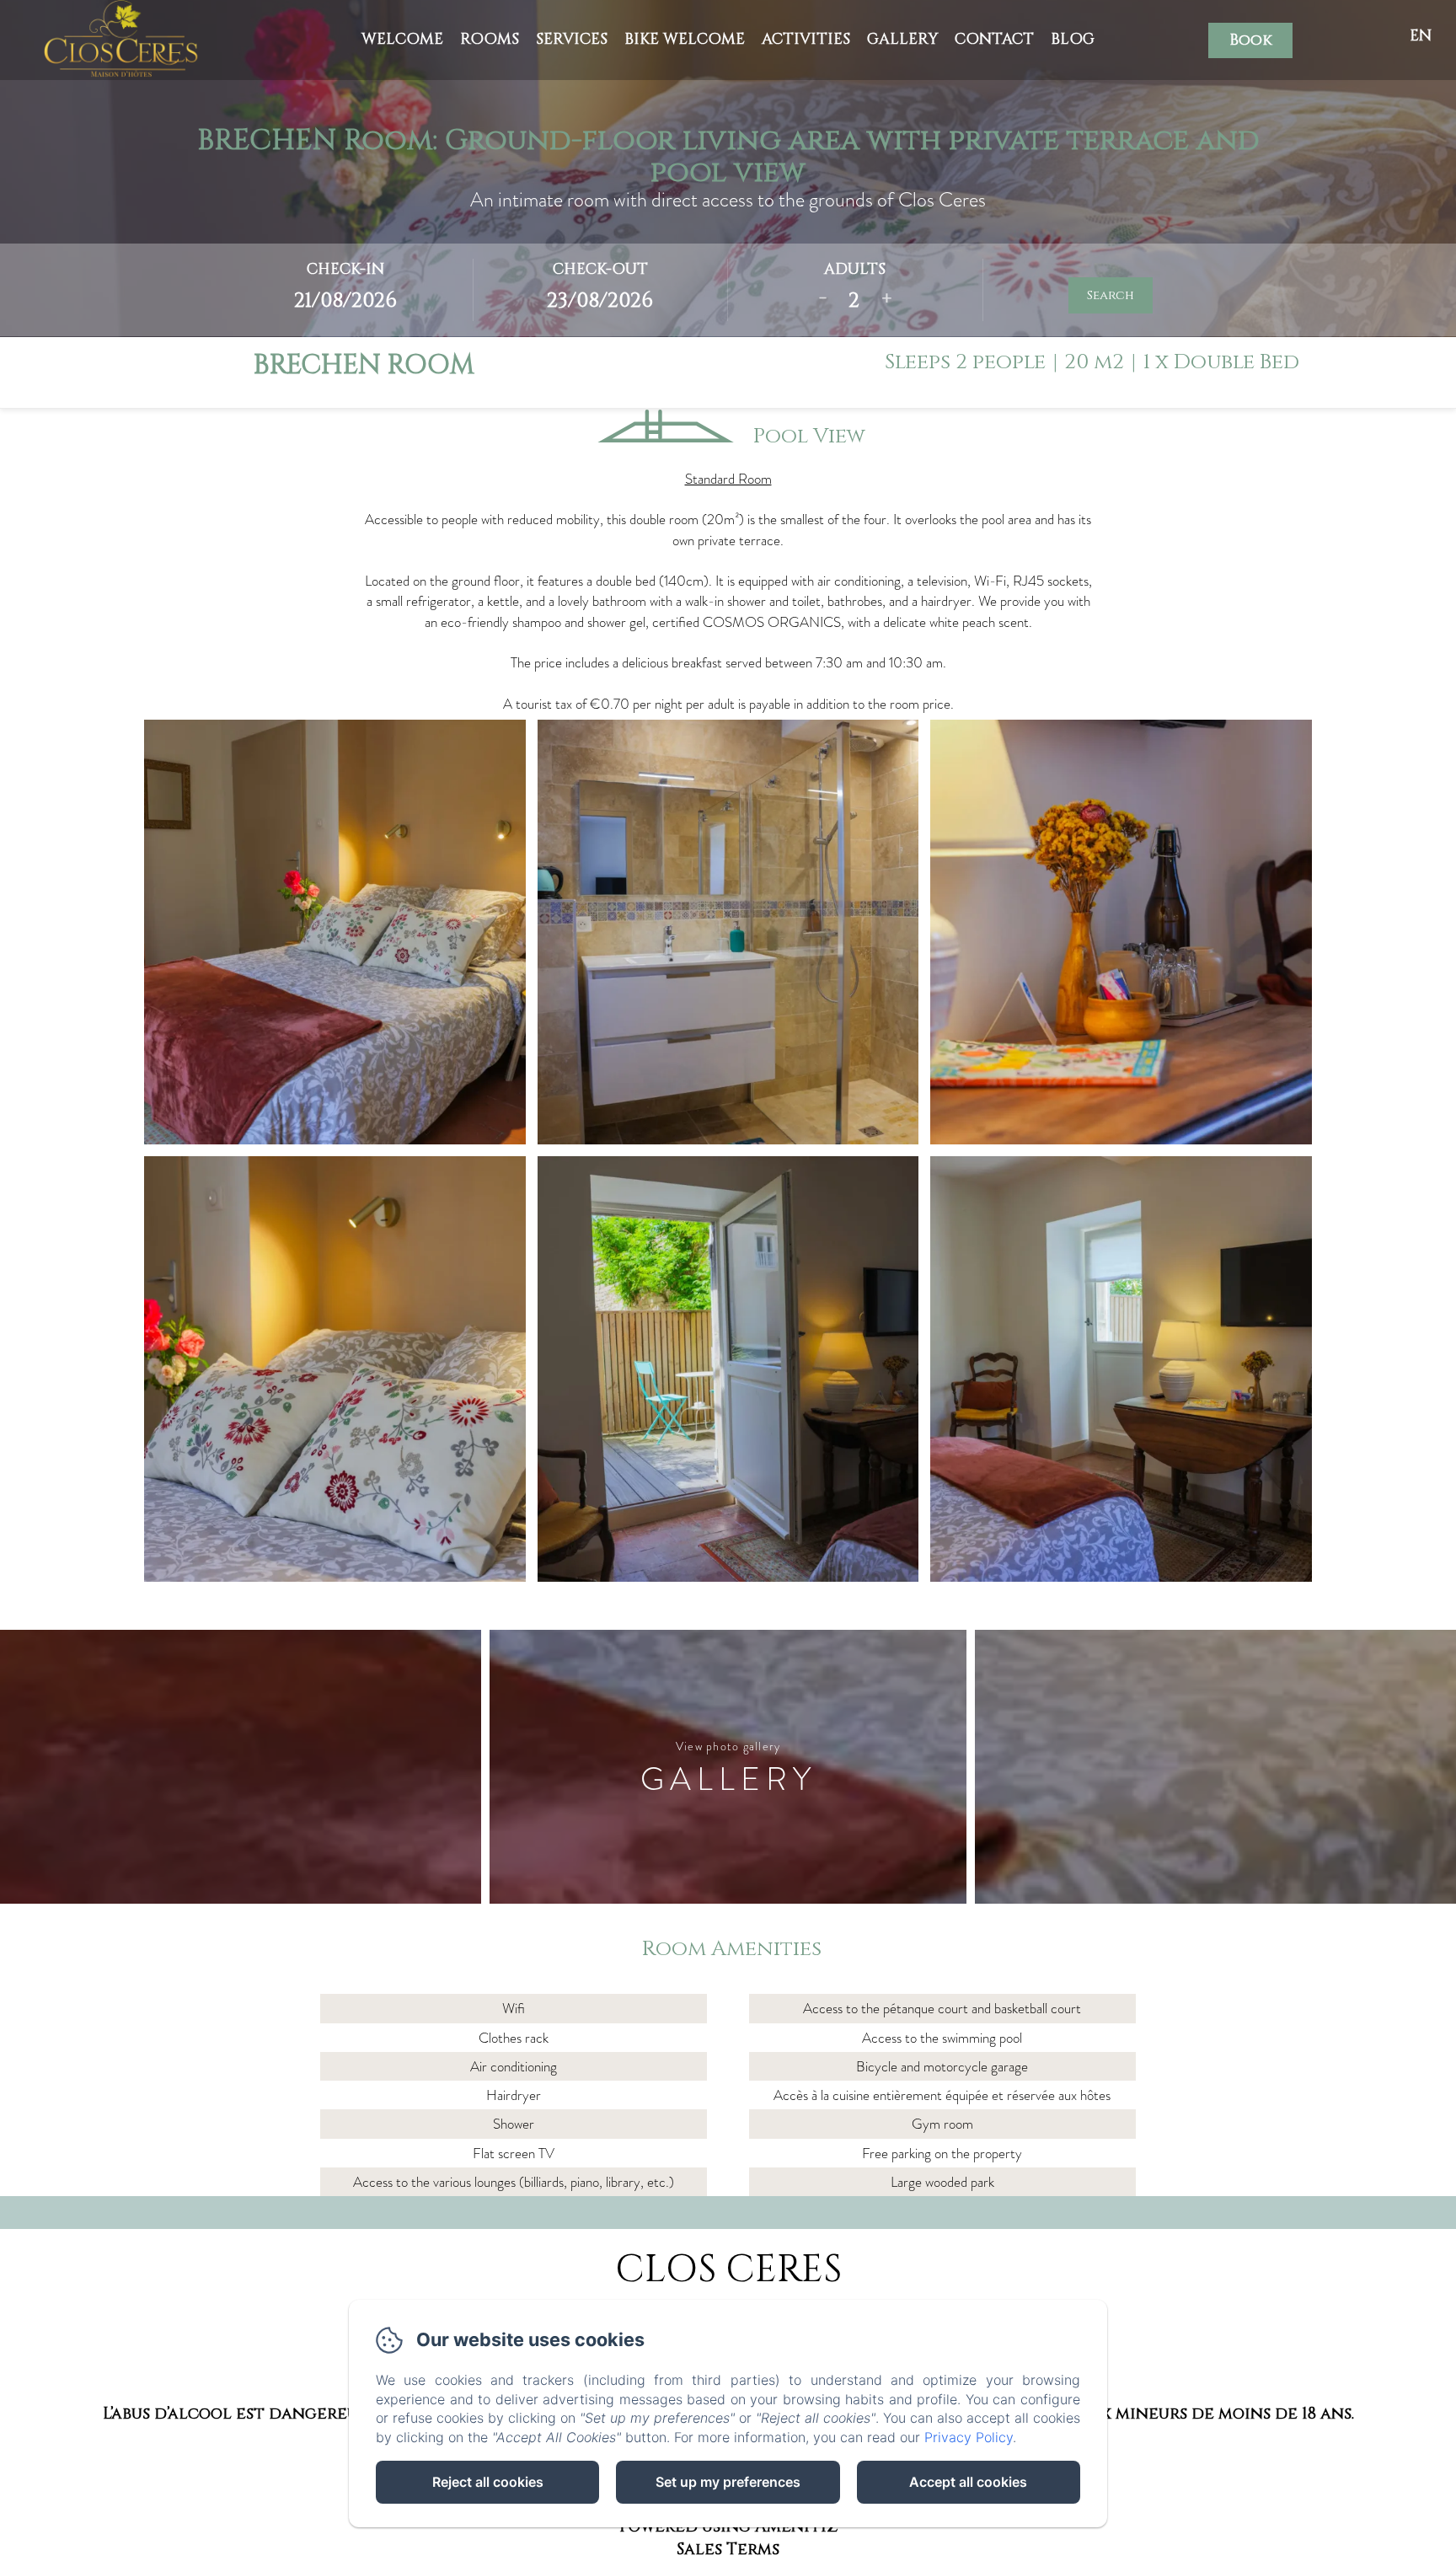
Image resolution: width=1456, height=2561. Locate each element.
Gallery (902, 39)
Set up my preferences (728, 2482)
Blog (1073, 39)
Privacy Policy (969, 2437)
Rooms (490, 39)
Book (1251, 40)
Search (1111, 295)
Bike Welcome (685, 39)
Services (572, 39)
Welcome (402, 39)
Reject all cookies (488, 2482)
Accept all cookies (968, 2482)
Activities (806, 39)
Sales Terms (728, 2549)
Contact (994, 39)
